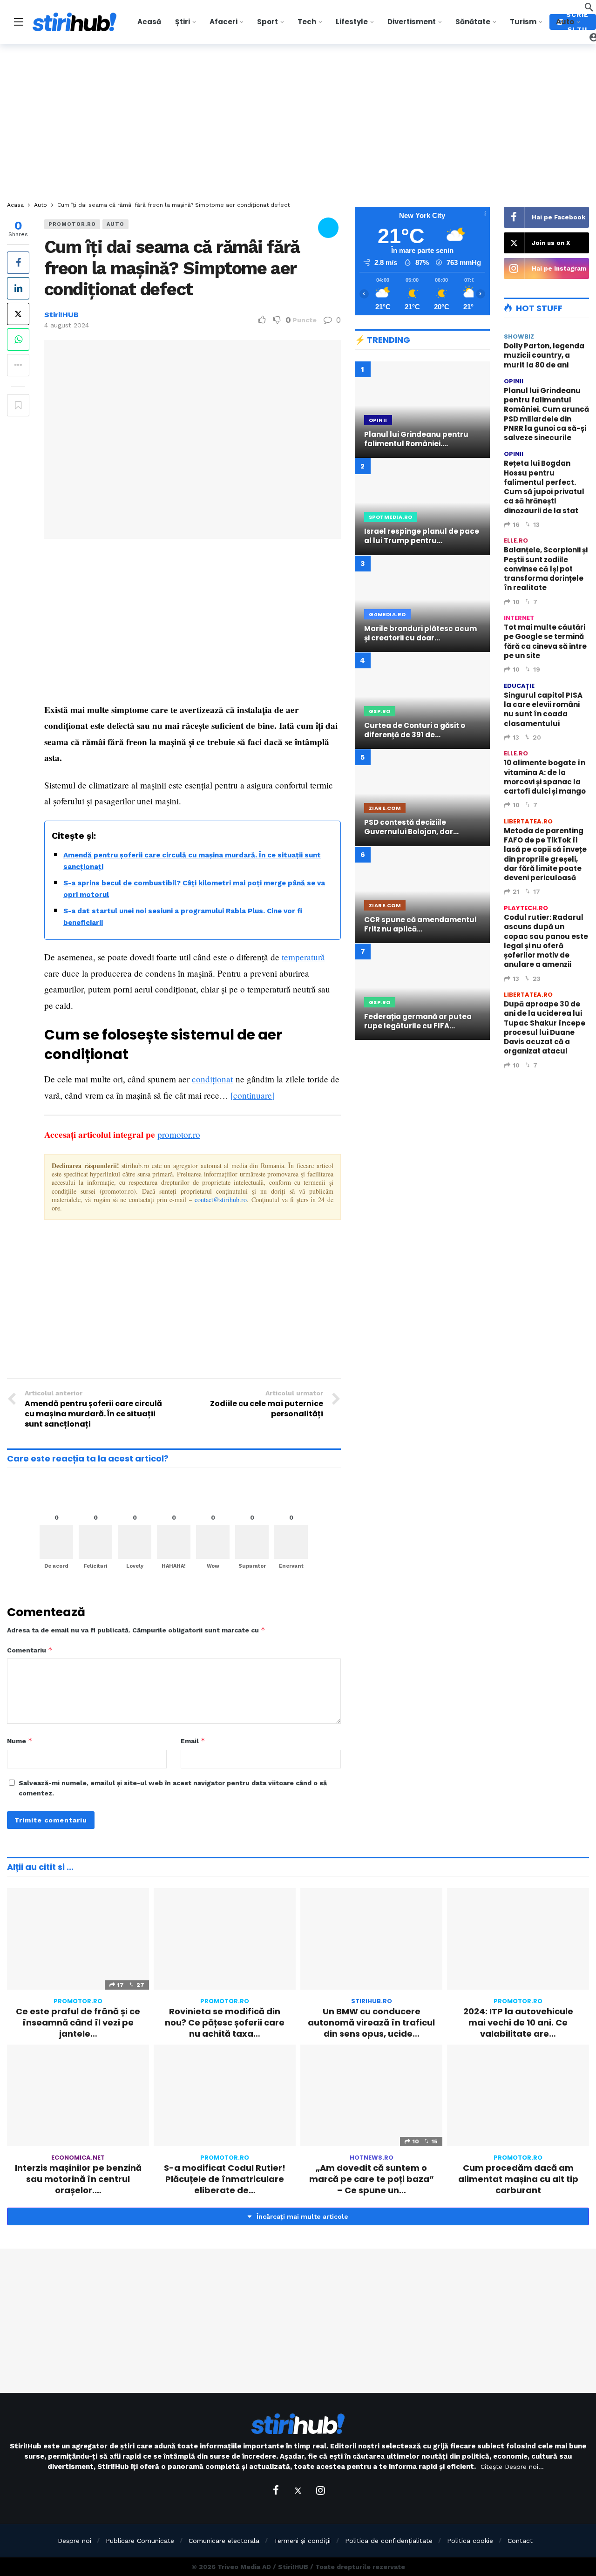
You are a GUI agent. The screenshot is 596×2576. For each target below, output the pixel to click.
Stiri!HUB (61, 315)
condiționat (212, 1079)
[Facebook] (276, 2490)
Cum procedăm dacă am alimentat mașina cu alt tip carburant (518, 2179)
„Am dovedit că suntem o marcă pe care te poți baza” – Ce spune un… (372, 2179)
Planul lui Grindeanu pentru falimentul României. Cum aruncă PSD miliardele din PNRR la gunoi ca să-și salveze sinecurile (546, 414)
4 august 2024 (67, 325)
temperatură (303, 957)
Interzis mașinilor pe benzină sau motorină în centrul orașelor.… (78, 2179)
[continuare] (253, 1095)
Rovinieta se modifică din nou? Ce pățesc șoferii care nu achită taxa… (225, 2023)
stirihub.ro (372, 2001)
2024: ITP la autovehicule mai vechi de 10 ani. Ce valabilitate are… (518, 2023)
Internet (519, 618)
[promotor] (328, 229)
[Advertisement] (298, 123)
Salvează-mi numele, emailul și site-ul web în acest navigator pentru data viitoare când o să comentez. (173, 1788)
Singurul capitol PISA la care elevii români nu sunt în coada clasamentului (543, 709)
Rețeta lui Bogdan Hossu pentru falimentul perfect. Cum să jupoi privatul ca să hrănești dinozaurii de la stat (544, 487)
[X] (298, 2490)
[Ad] (422, 1126)
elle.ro (516, 540)
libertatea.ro (528, 821)
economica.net (78, 2158)
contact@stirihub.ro (221, 1200)
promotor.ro (72, 224)
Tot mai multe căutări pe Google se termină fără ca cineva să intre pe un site (545, 641)
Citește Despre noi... (512, 2467)
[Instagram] (320, 2490)
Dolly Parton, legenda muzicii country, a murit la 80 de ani (544, 355)
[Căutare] (589, 7)
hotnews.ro (372, 2158)
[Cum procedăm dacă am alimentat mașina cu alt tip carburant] (518, 2095)
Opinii (514, 381)
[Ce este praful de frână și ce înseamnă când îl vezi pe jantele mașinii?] (78, 1939)
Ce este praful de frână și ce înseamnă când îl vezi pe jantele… (78, 2023)
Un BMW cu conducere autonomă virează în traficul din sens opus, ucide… (371, 2023)
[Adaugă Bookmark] (18, 405)
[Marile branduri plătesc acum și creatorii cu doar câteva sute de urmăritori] (422, 604)
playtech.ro (526, 908)
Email (193, 1741)
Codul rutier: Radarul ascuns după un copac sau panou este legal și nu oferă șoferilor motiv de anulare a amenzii (546, 941)
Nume (20, 1741)
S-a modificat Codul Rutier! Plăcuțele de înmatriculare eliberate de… (225, 2179)
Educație (519, 686)
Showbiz (519, 336)
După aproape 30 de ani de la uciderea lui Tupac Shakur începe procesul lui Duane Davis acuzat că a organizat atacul (545, 1027)
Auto (115, 224)
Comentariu (30, 1650)
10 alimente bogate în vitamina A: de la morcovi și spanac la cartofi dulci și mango (545, 777)
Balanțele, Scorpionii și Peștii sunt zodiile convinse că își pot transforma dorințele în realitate (546, 569)
